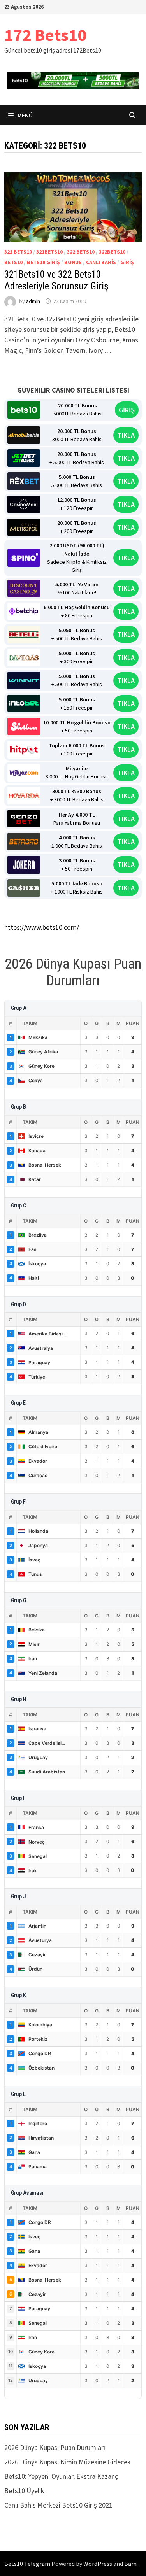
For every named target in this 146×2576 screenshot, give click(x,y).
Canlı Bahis (101, 262)
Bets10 (13, 262)
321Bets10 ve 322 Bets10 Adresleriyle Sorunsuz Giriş (56, 280)
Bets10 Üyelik (24, 2491)
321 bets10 (18, 252)
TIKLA (126, 435)
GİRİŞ (127, 410)
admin (33, 301)
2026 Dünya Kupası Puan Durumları (55, 2447)
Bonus (73, 262)
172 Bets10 (45, 35)
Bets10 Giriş (43, 262)
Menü (25, 115)
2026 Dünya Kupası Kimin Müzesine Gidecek (68, 2462)
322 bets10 (81, 252)
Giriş (127, 262)
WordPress (98, 2564)
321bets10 (49, 252)
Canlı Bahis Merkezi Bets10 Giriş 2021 (58, 2505)
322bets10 (112, 252)
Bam (130, 2564)
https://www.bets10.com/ (42, 927)
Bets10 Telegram (27, 2564)
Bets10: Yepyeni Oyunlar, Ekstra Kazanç (61, 2476)
